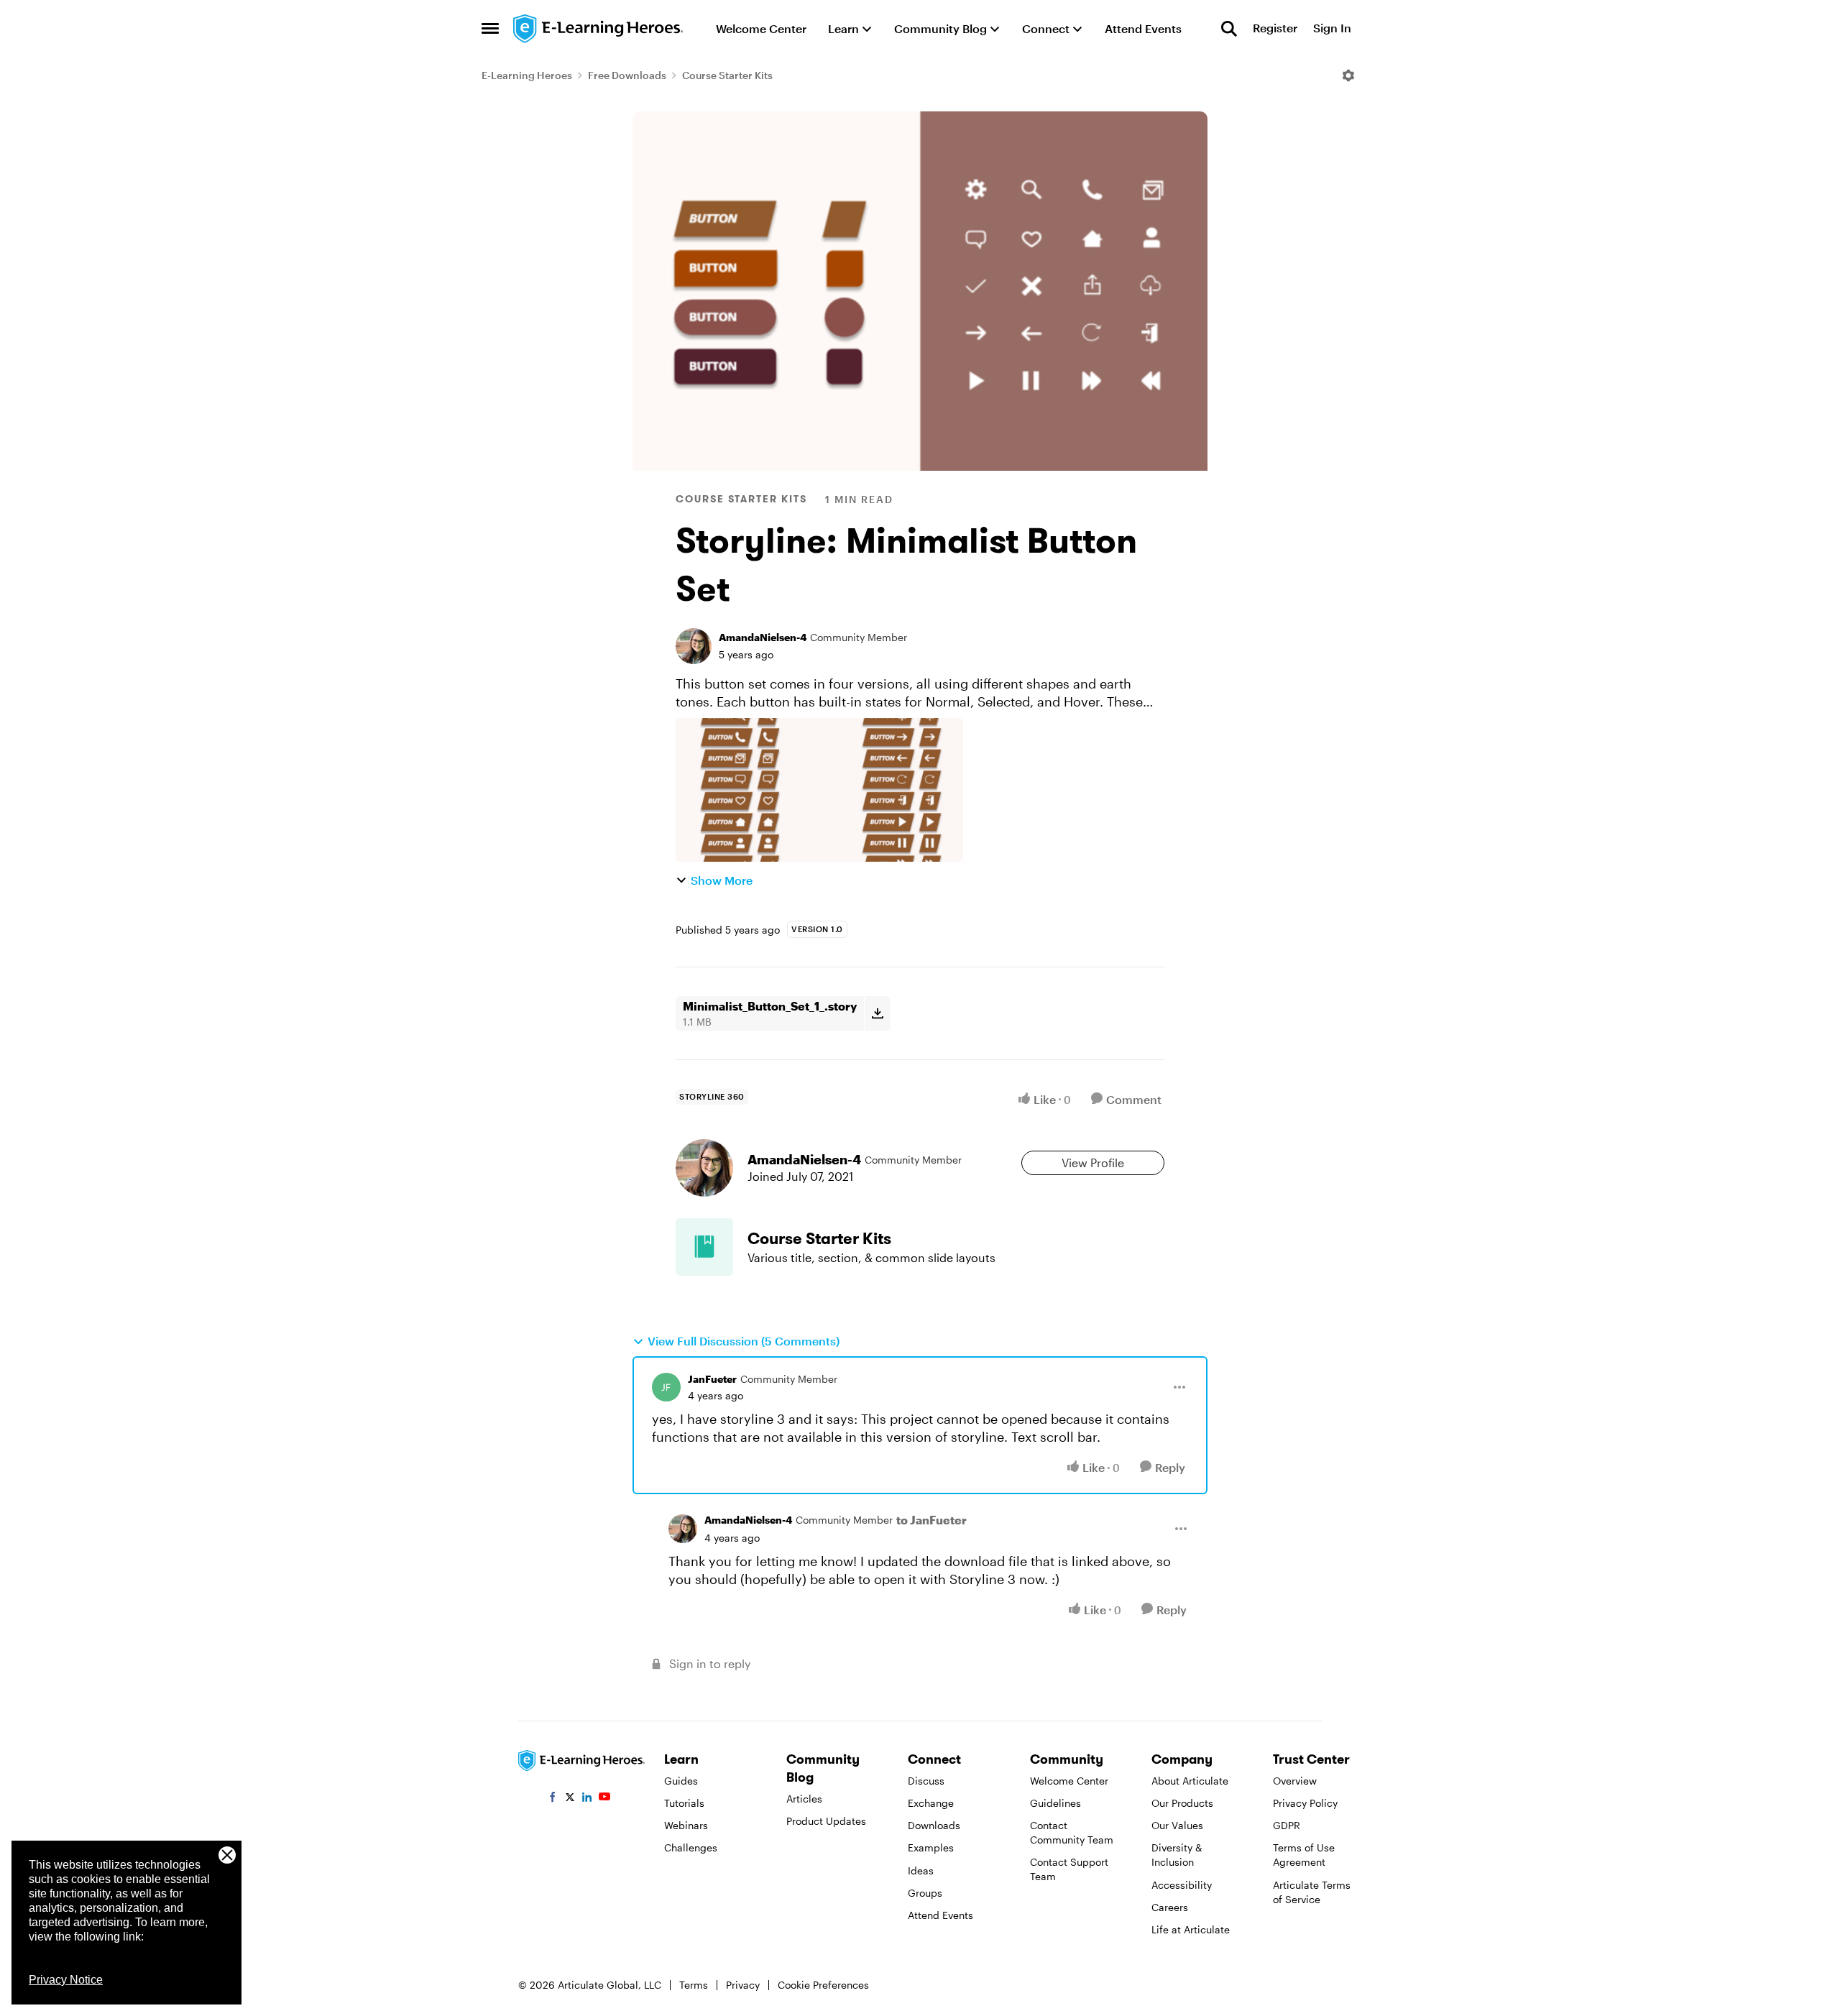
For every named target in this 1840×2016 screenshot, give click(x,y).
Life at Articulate (1191, 1929)
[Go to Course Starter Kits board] (704, 1247)
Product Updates (826, 1821)
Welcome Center (1069, 1781)
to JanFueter (931, 1520)
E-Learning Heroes (527, 75)
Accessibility (1182, 1885)
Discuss (926, 1781)
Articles (804, 1799)
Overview (1295, 1781)
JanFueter (712, 1379)
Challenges (691, 1847)
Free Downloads (627, 75)
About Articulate (1190, 1781)
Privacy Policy (1305, 1803)
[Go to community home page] (599, 29)
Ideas (921, 1870)
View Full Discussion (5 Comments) (744, 1341)
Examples (931, 1847)
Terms (694, 1985)
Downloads (934, 1825)
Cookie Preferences (823, 1985)
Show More (722, 880)
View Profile (1093, 1163)
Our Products (1182, 1803)
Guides (681, 1781)
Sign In (1332, 28)
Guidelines (1055, 1803)
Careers (1170, 1907)
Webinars (686, 1825)
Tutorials (684, 1803)
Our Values (1177, 1825)
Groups (925, 1893)
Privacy (743, 1985)
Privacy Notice (66, 1980)
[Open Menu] (1348, 75)
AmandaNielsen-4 (763, 637)
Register (1275, 28)
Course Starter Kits (727, 75)
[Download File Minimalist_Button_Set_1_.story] (877, 1013)
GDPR (1287, 1825)
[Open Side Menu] (490, 29)
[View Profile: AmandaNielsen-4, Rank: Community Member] (694, 646)
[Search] (1229, 29)
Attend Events (940, 1915)
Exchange (931, 1803)
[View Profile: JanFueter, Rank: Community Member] (666, 1387)
